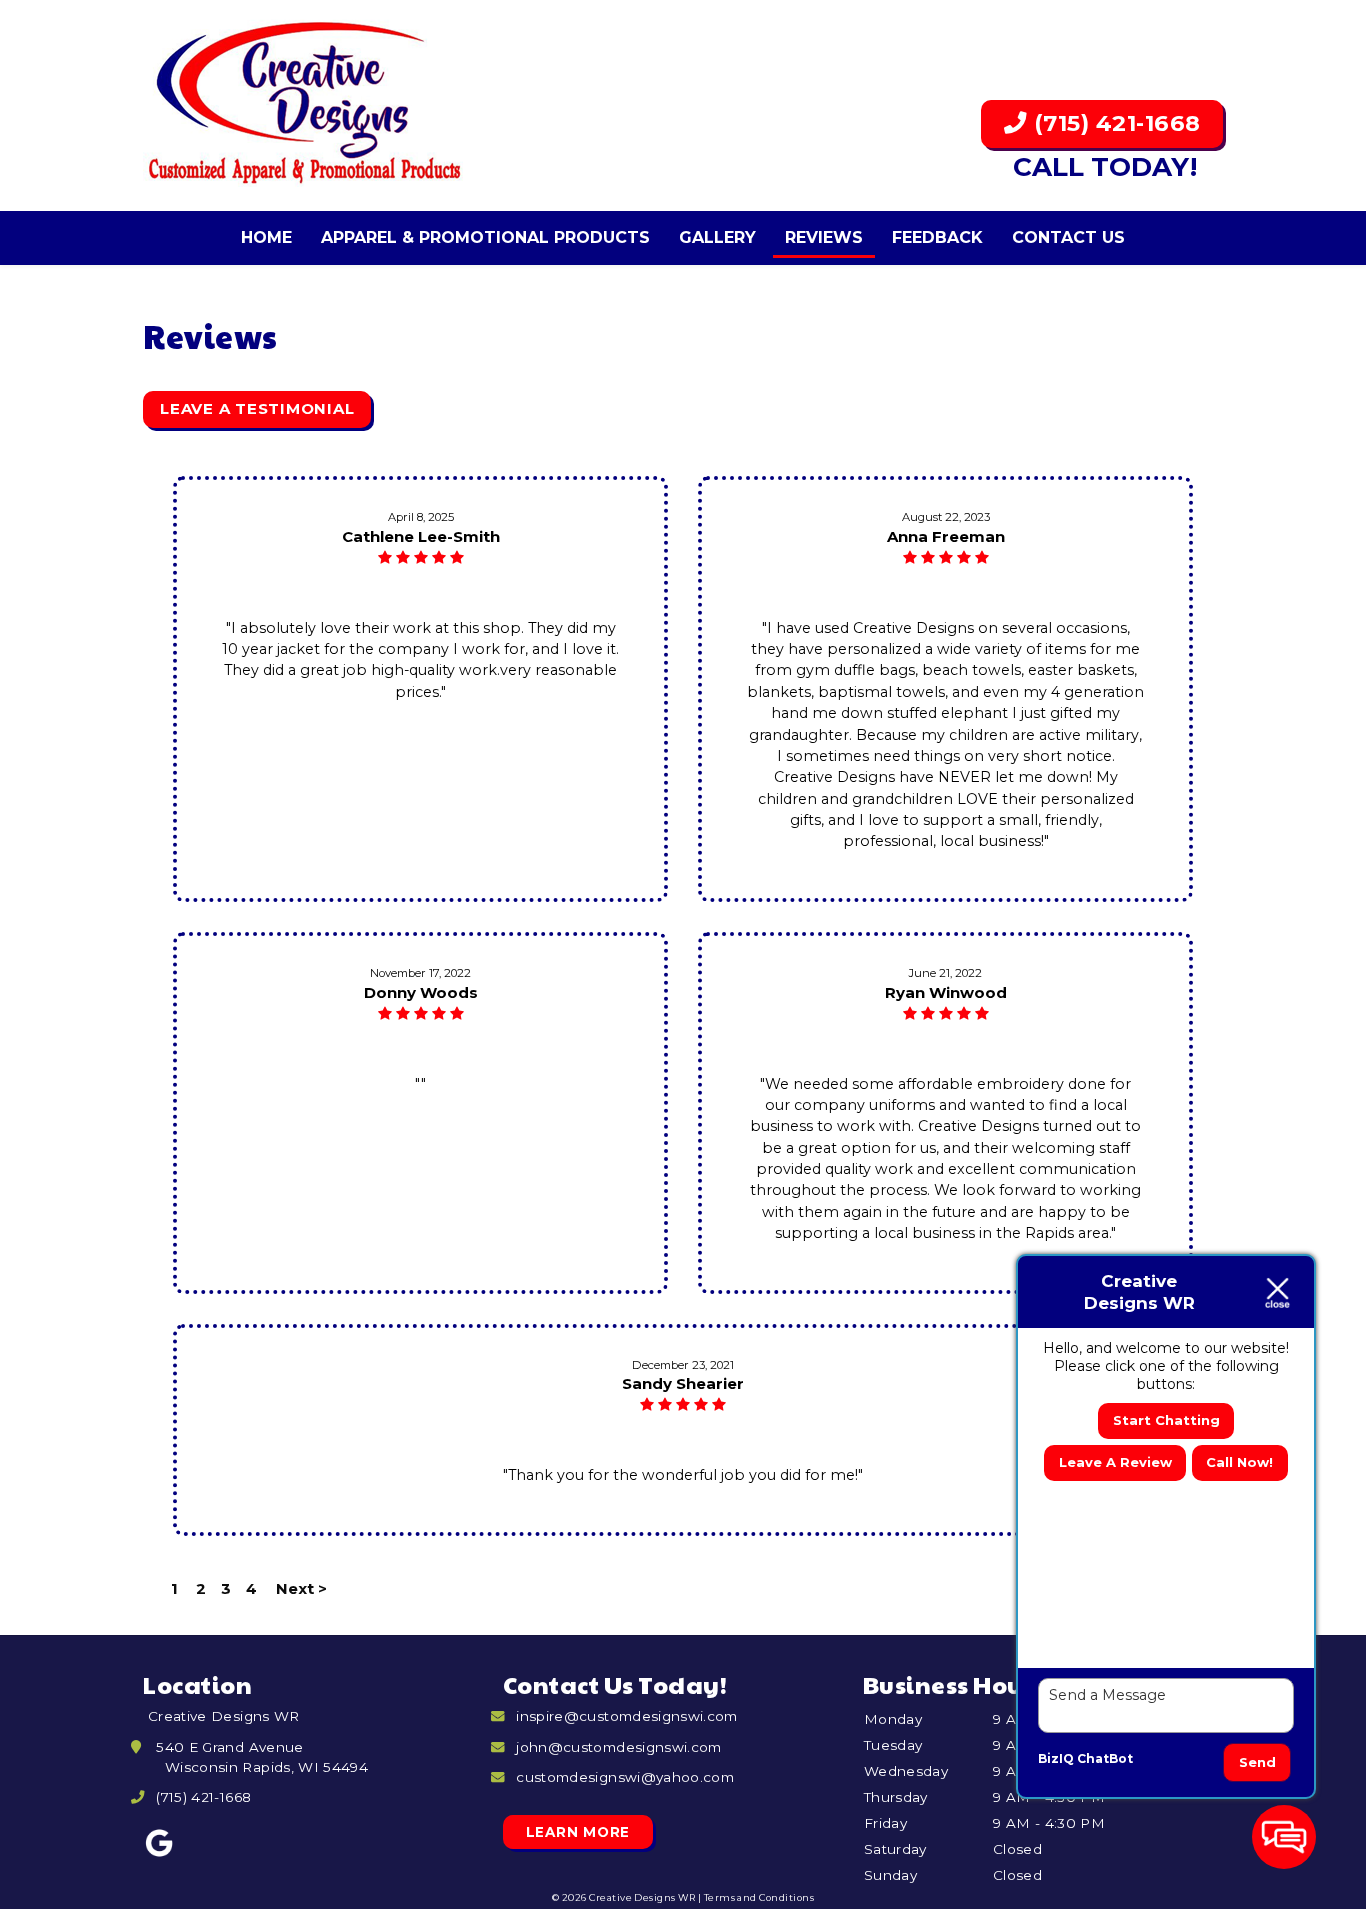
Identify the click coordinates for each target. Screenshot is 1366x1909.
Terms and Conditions (759, 1897)
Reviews (824, 237)
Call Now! (1239, 1462)
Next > (301, 1588)
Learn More (578, 1832)
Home (266, 237)
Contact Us (1068, 237)
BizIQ (1056, 1758)
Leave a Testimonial (257, 408)
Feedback (937, 237)
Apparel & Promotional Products (485, 237)
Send (1257, 1762)
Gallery (717, 237)
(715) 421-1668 (1114, 123)
